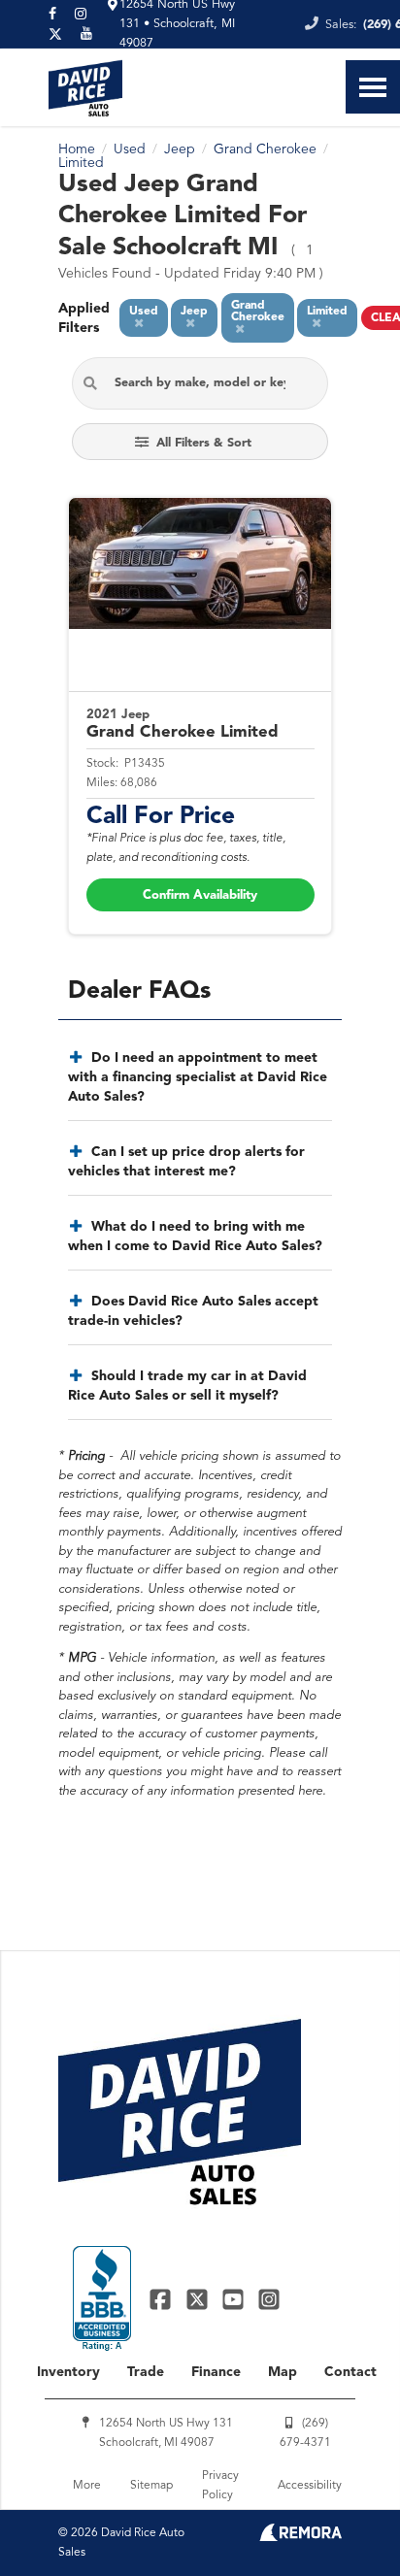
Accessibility (310, 2486)
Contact (350, 2372)
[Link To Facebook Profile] (163, 2299)
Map (283, 2372)
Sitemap (151, 2486)
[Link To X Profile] (199, 2299)
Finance (216, 2372)
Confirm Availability (200, 895)
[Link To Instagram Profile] (269, 2299)
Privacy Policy (220, 2486)
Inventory (68, 2372)
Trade (146, 2372)
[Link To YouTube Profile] (235, 2299)
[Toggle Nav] (373, 87)
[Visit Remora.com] (300, 2537)
